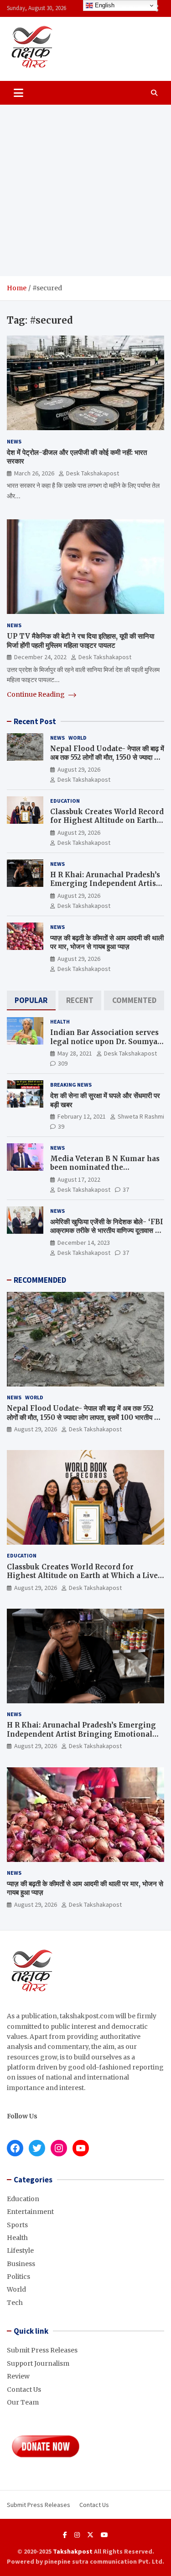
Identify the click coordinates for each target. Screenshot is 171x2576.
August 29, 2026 (79, 769)
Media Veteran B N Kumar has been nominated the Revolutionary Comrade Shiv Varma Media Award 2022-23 (105, 1172)
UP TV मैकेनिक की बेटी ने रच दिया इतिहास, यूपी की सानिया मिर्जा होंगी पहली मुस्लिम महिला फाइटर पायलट (80, 641)
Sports (17, 2225)
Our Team (23, 2402)
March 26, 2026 (34, 473)
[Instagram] (77, 2535)
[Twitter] (90, 2535)
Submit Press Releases (42, 2350)
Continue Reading (36, 694)
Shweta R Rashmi (141, 1116)
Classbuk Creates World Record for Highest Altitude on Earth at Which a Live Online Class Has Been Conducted (107, 825)
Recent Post (35, 721)
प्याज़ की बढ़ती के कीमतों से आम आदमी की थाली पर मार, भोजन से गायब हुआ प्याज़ (107, 942)
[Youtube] (104, 2535)
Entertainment (30, 2212)
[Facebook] (65, 2535)
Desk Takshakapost (93, 473)
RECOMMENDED (40, 1280)
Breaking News (71, 1085)
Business (21, 2264)
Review (18, 2376)
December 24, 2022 (40, 657)
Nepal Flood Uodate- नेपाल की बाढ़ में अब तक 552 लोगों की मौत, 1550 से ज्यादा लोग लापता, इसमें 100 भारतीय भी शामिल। (107, 757)
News (14, 441)
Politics (18, 2277)
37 (126, 1189)
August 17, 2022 (79, 1179)
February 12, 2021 (82, 1116)
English (104, 5)
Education (65, 801)
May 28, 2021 (75, 1053)
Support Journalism (38, 2363)
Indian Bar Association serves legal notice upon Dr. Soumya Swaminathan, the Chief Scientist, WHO (104, 1046)
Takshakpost (73, 2551)
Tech (15, 2303)
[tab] (31, 1000)
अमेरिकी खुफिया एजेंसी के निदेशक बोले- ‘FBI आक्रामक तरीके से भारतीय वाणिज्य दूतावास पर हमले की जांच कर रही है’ (107, 1231)
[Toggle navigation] (18, 93)
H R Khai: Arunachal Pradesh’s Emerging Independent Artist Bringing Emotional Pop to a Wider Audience (105, 888)
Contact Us (24, 2389)
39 (61, 1126)
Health (60, 1021)
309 (63, 1063)
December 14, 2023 (84, 1243)
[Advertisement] (85, 190)
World (78, 738)
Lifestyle (20, 2251)
